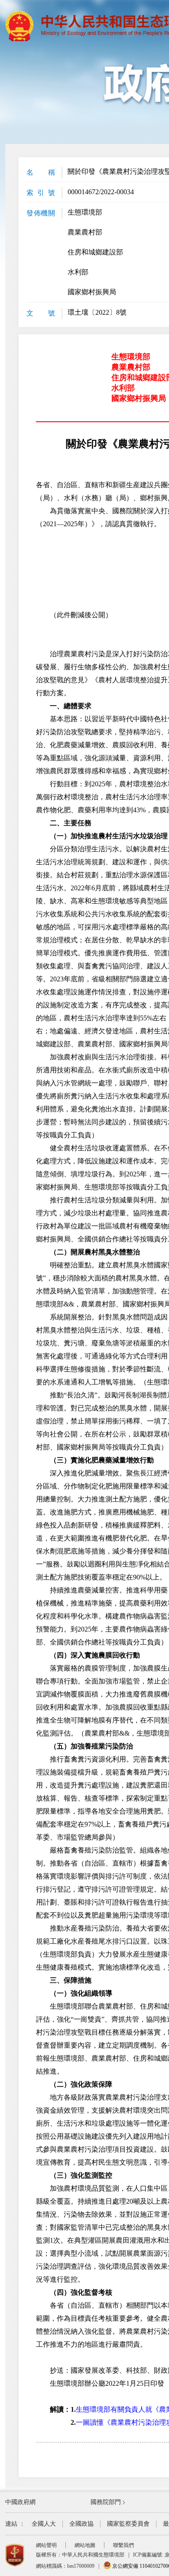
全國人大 (44, 2524)
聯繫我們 (123, 2545)
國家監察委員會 (128, 2524)
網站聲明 (46, 2545)
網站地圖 (85, 2545)
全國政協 (81, 2524)
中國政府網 (20, 2502)
